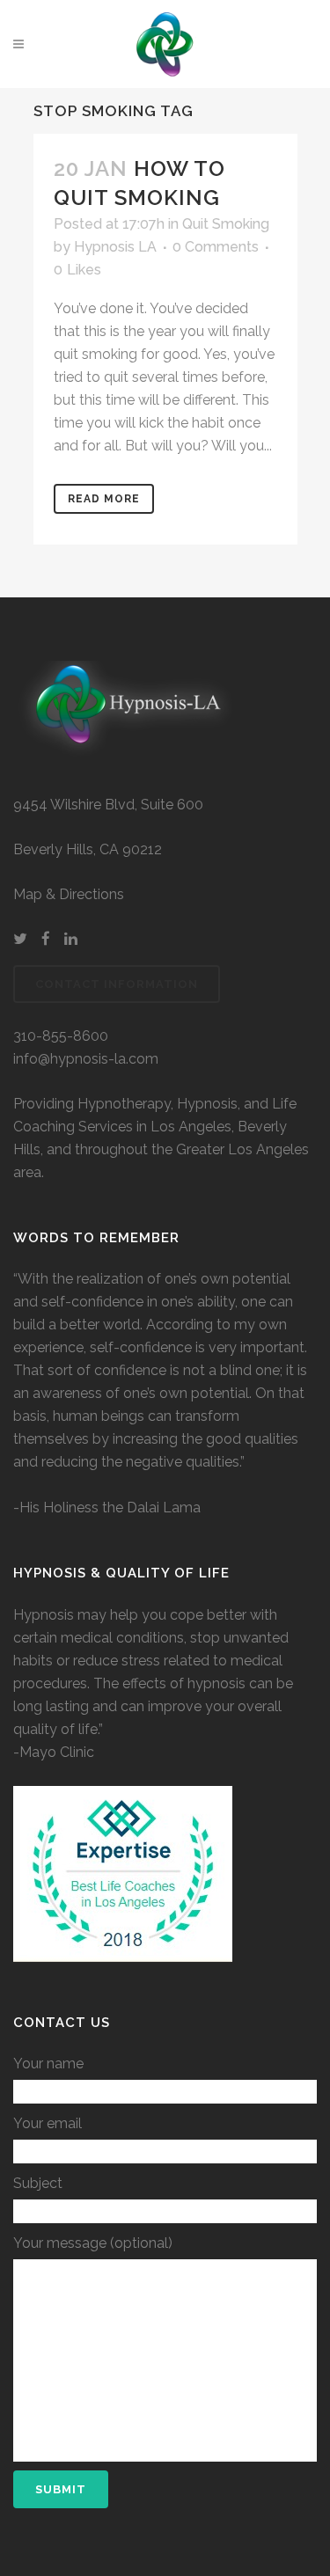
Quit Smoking (226, 224)
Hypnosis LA (115, 247)
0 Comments (216, 247)
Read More (104, 499)
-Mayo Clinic (54, 1752)
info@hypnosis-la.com (86, 1059)
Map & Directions (69, 894)
